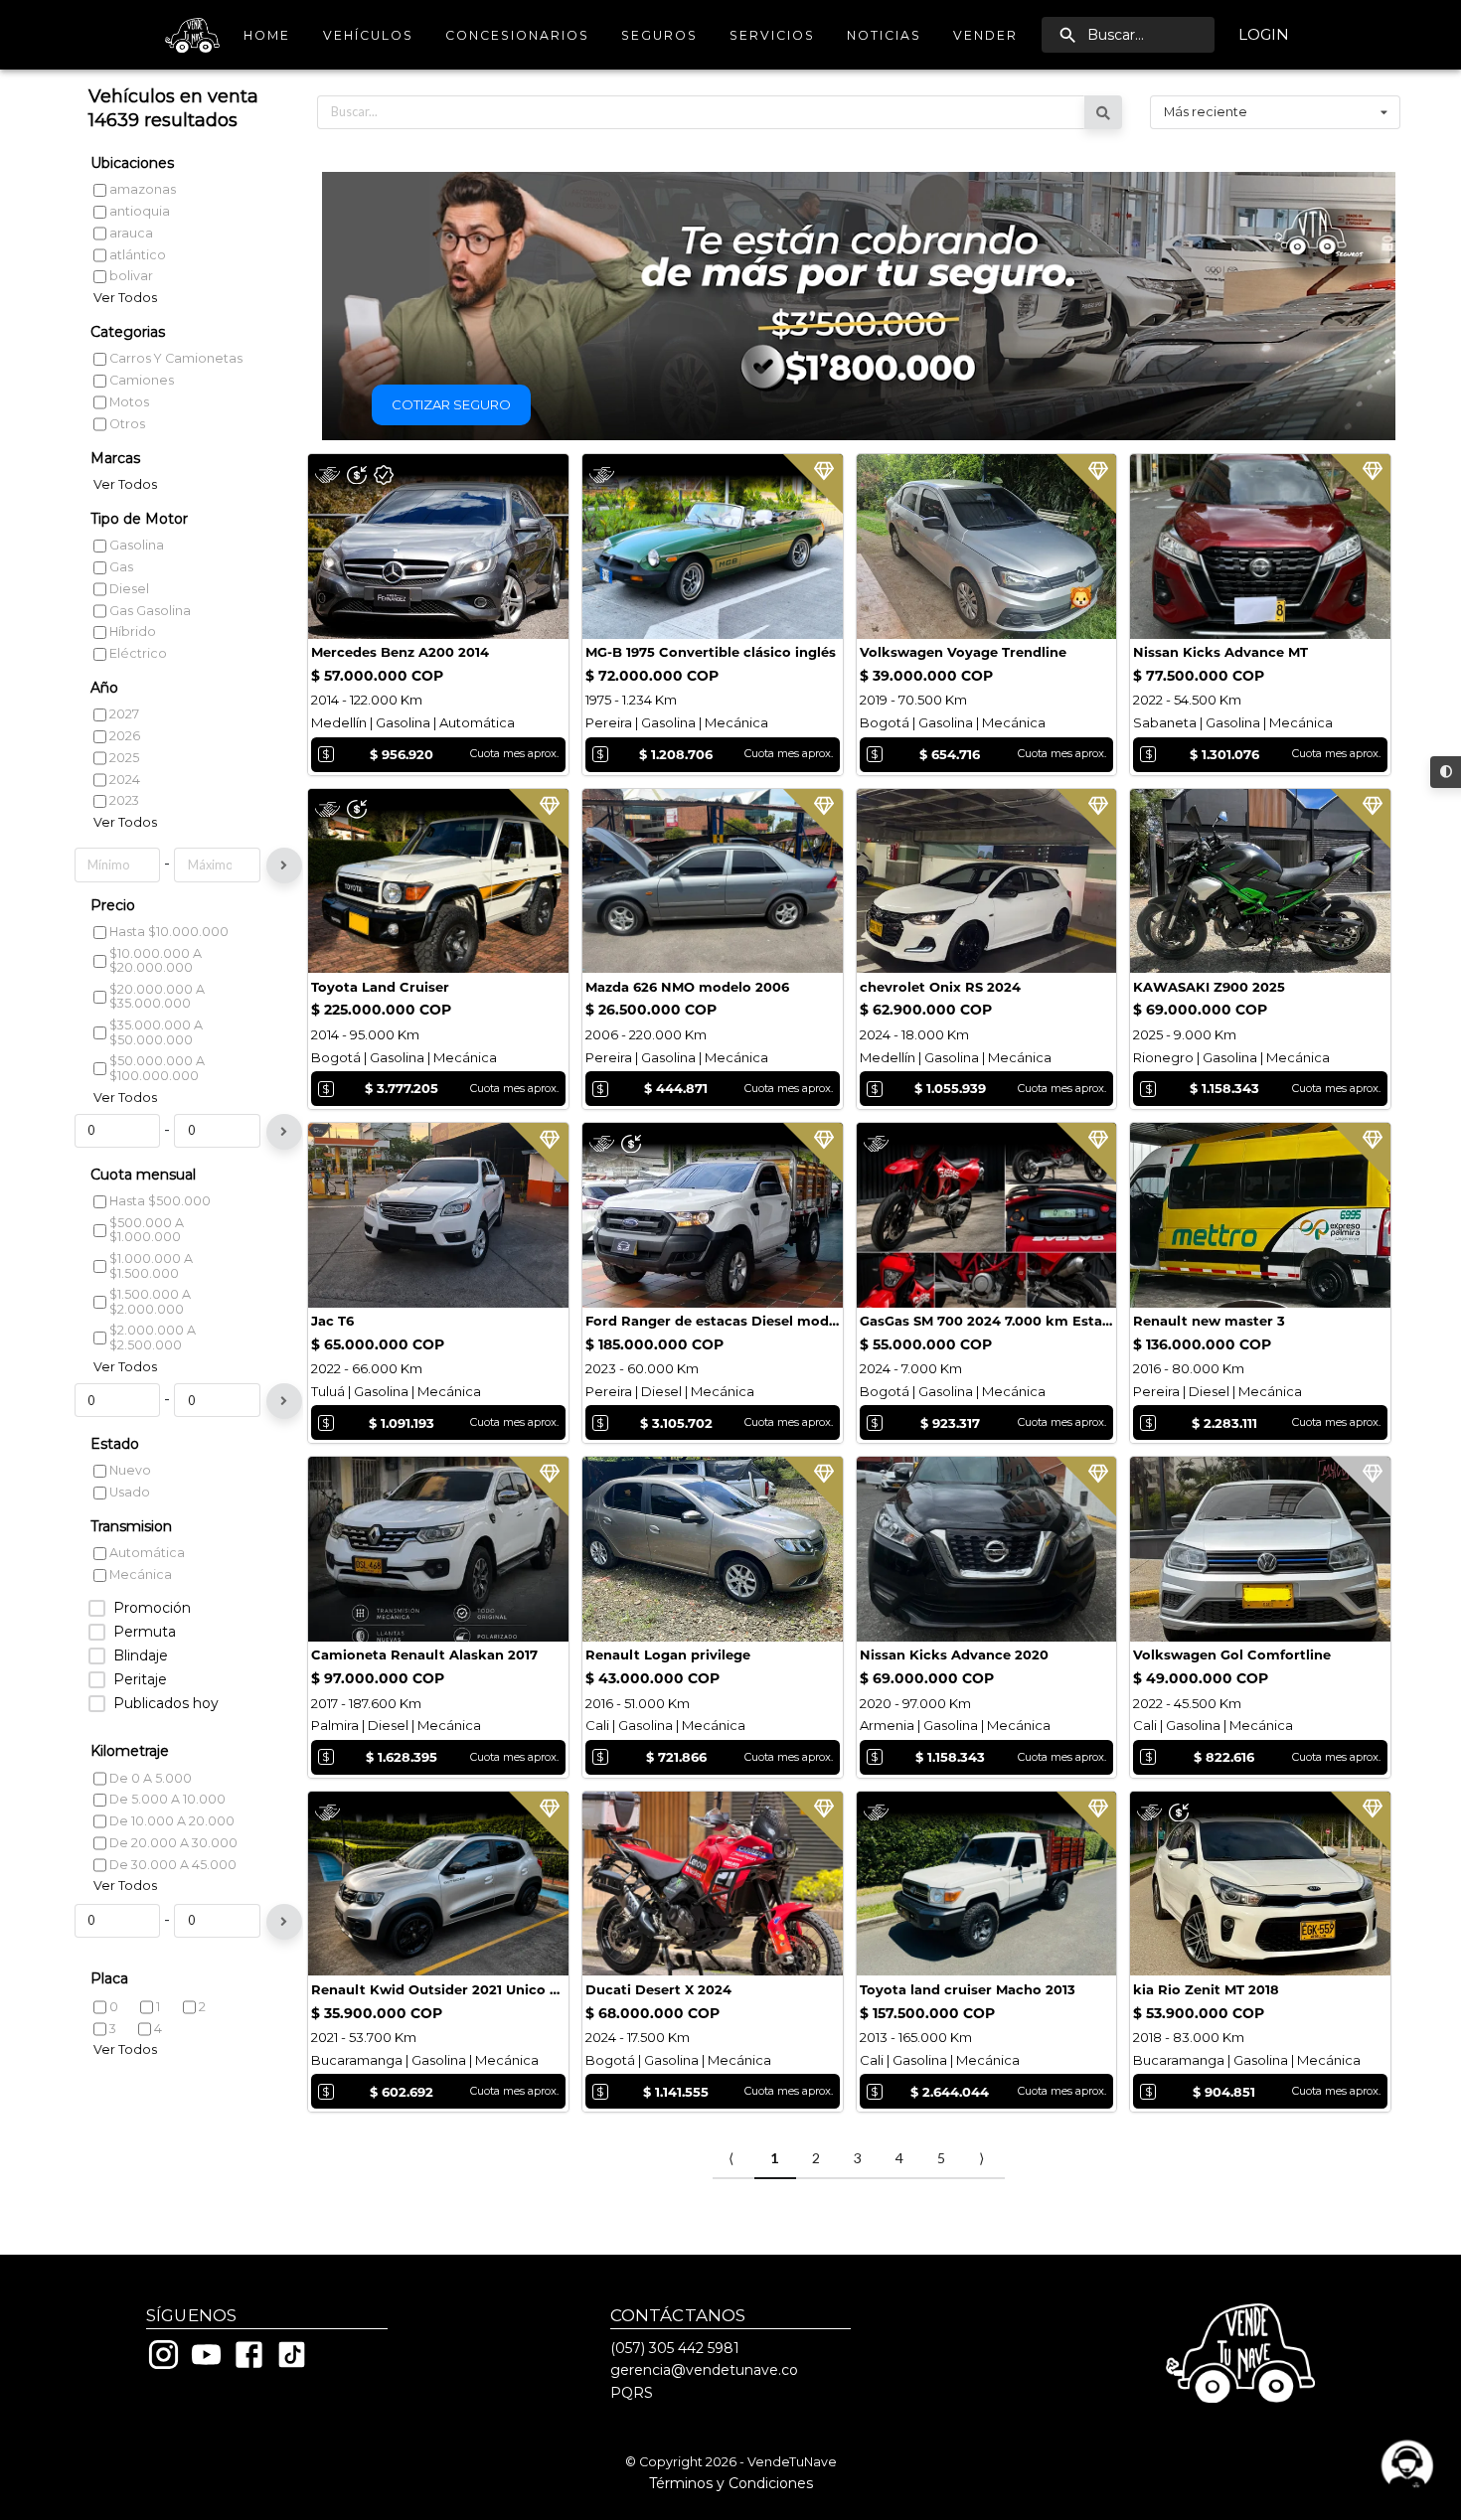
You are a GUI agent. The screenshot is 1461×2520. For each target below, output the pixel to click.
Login (1264, 34)
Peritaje (140, 1680)
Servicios (772, 35)
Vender (985, 35)
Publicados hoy (166, 1704)
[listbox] (1275, 112)
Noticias (884, 35)
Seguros (659, 35)
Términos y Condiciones (731, 2483)
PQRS (632, 2393)
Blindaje (141, 1656)
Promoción (152, 1608)
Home (267, 35)
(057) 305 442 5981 (675, 2348)
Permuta (145, 1632)
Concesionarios (517, 35)
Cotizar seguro (451, 404)
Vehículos (368, 35)
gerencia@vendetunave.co (704, 2370)
